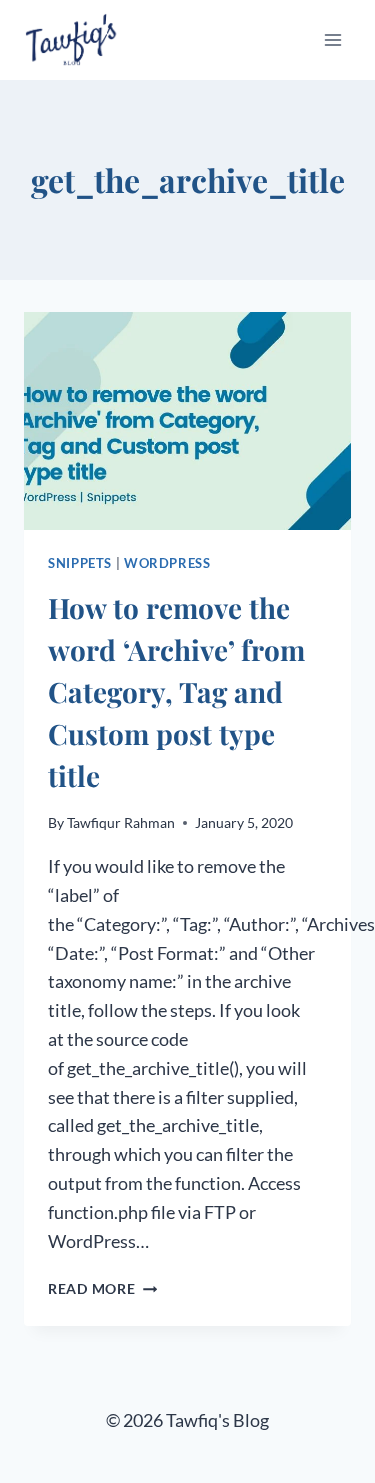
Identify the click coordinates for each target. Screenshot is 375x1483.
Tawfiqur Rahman (121, 822)
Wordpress (167, 563)
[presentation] (187, 421)
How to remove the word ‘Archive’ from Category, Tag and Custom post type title (176, 691)
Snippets (80, 563)
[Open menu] (332, 39)
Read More (102, 1288)
